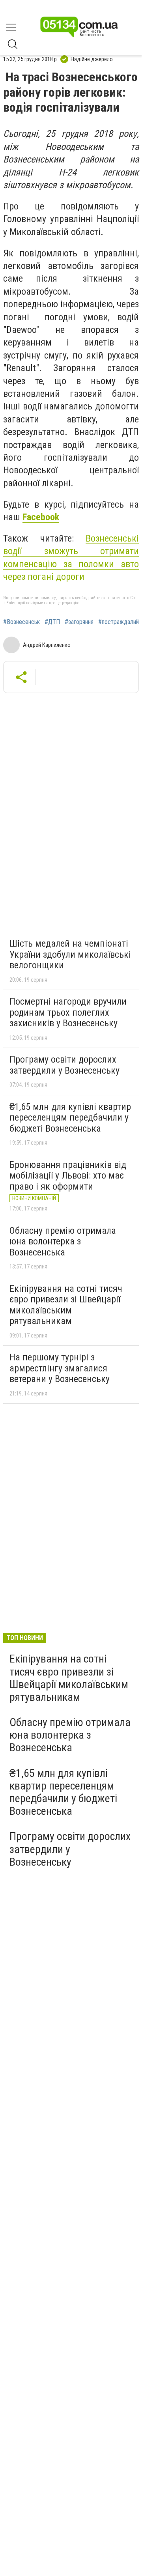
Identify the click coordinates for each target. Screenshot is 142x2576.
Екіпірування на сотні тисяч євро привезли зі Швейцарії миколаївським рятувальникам (66, 1305)
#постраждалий (119, 622)
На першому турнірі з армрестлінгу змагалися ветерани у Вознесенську (60, 1368)
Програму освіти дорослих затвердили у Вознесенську (64, 1065)
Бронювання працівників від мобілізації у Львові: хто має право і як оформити (68, 1176)
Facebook (41, 517)
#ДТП (52, 622)
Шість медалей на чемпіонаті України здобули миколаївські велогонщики (70, 954)
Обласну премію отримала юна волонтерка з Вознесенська (63, 1241)
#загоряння (79, 622)
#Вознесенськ (21, 622)
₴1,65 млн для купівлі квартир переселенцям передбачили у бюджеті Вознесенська (70, 1118)
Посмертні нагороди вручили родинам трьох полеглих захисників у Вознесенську (68, 1012)
